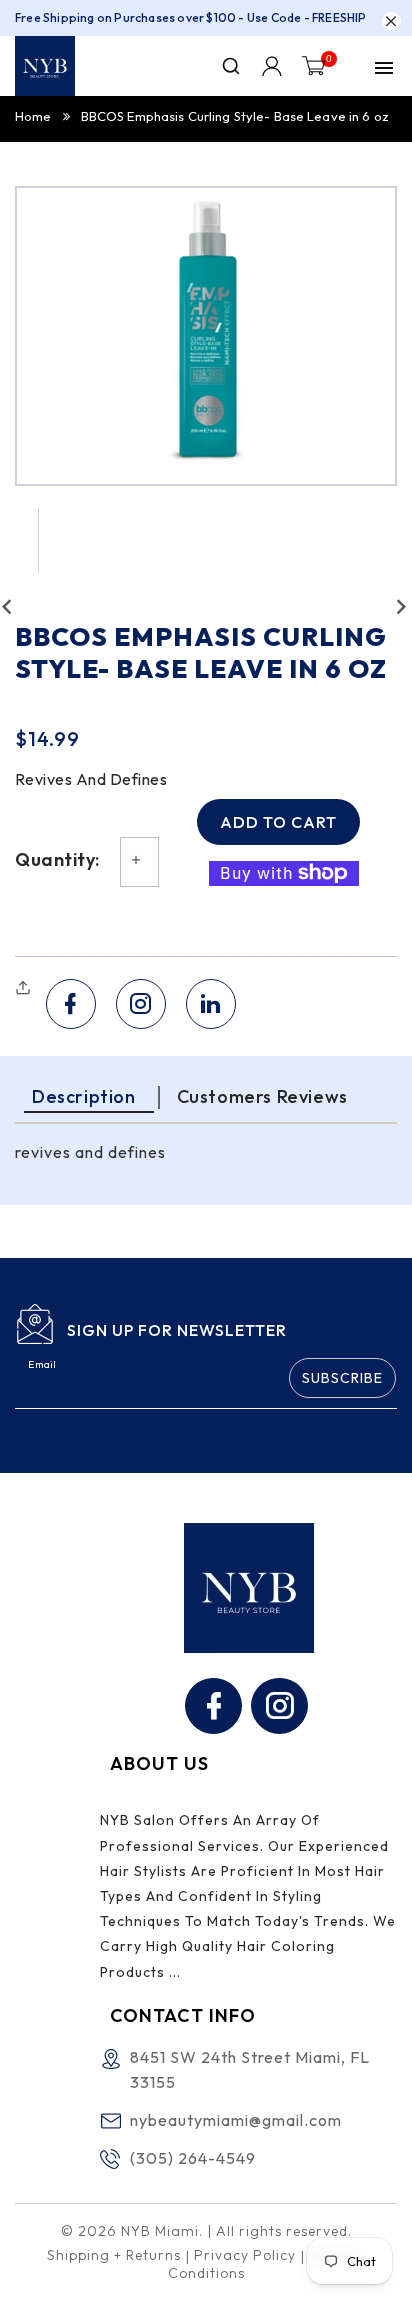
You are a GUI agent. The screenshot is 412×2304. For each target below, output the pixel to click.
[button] (25, 988)
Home (33, 116)
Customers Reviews (262, 1096)
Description (84, 1096)
